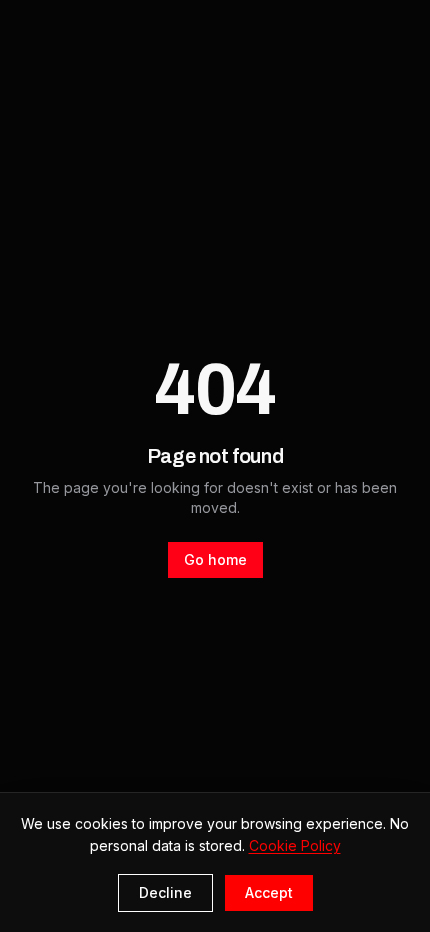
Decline (165, 892)
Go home (215, 559)
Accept (269, 892)
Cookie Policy (295, 845)
